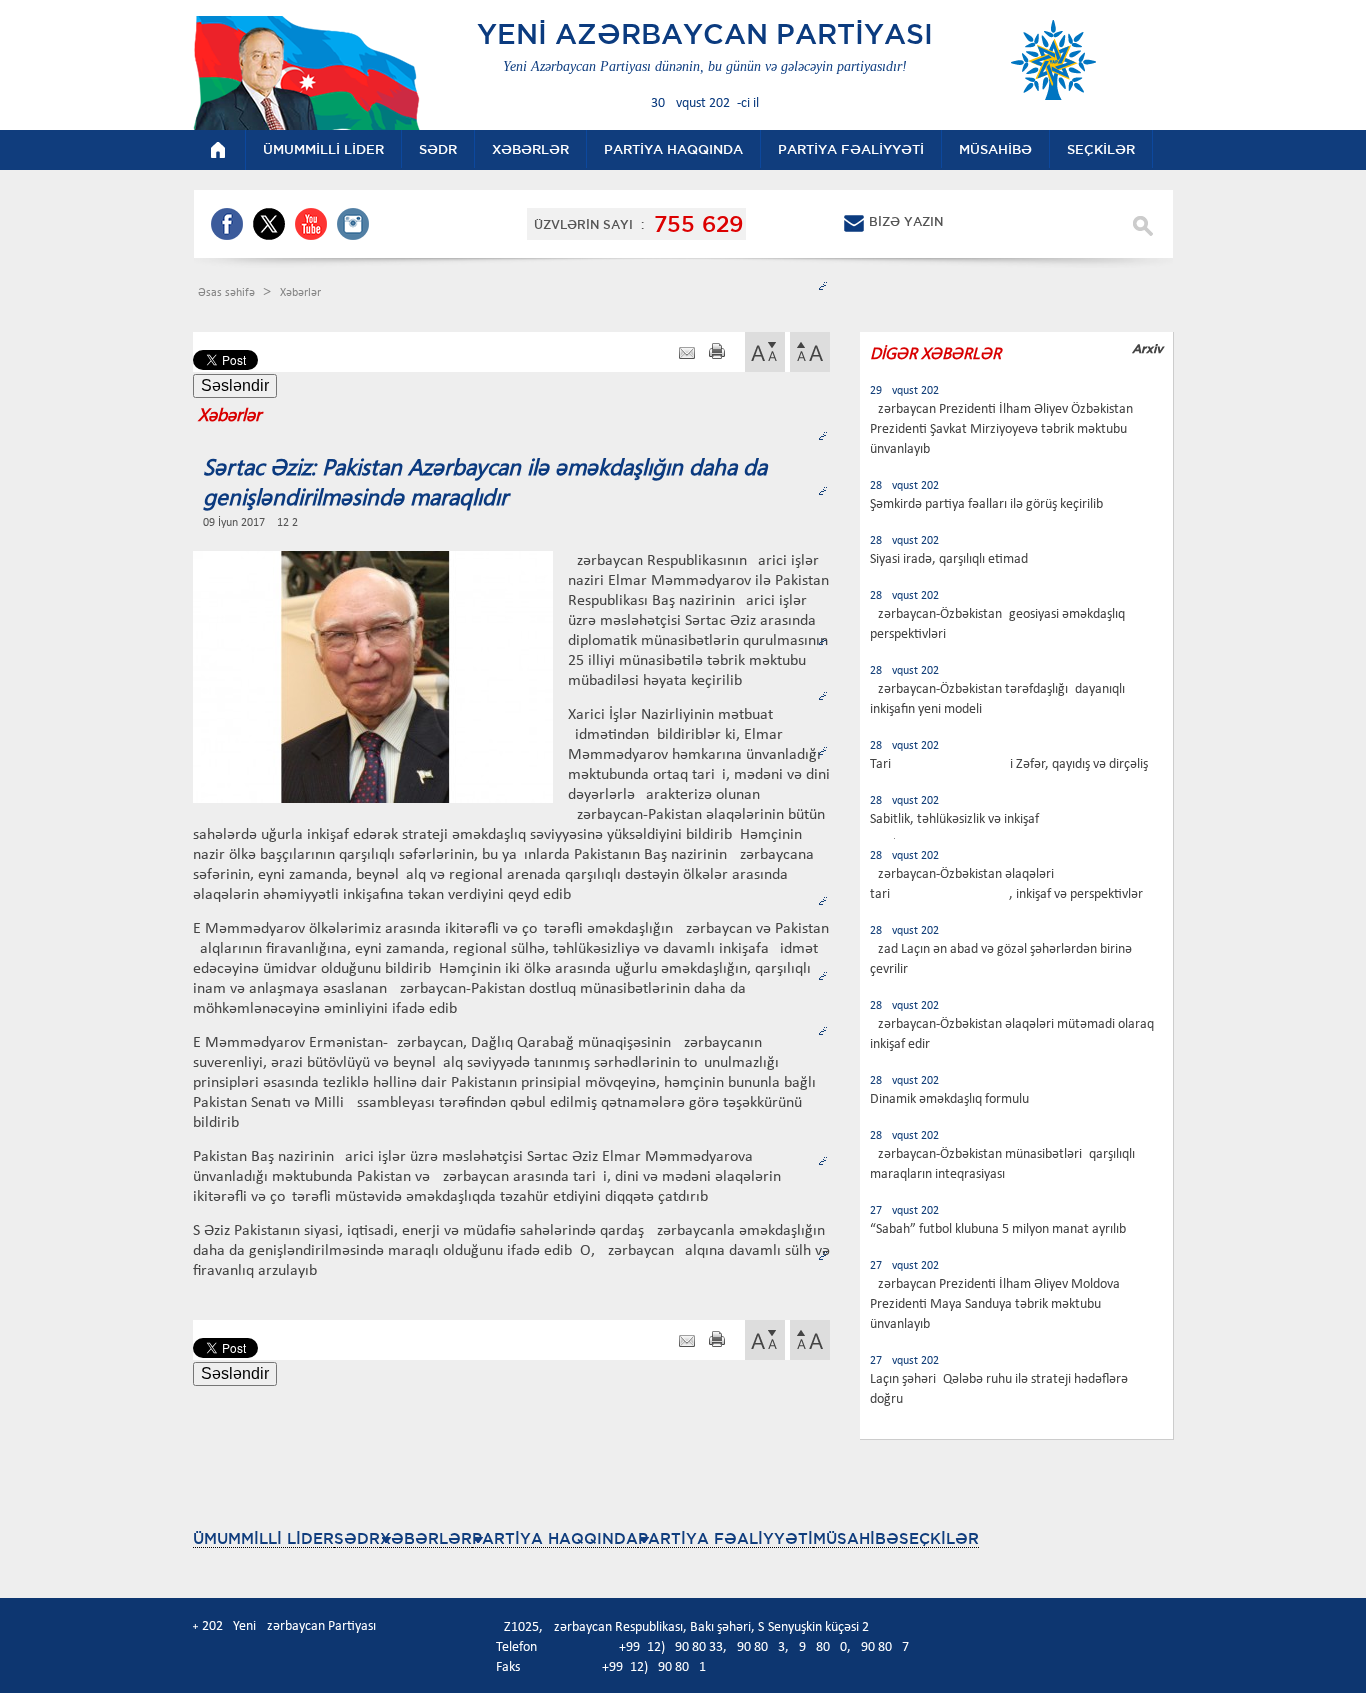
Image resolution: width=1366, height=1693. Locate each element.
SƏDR (357, 1538)
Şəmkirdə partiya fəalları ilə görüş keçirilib (986, 504)
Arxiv (1147, 348)
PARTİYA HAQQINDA (555, 1538)
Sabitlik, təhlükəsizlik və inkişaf (954, 819)
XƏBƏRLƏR (426, 1538)
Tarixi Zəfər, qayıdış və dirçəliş (1009, 764)
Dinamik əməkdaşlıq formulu (949, 1099)
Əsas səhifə (228, 293)
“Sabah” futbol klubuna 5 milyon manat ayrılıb (998, 1229)
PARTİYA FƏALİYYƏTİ (725, 1538)
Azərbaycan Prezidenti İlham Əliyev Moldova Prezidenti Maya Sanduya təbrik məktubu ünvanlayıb (995, 1304)
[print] (717, 353)
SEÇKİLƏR (939, 1538)
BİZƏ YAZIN (906, 221)
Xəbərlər (300, 293)
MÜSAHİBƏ (856, 1538)
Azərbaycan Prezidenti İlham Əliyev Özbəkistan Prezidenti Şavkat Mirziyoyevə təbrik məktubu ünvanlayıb (1001, 429)
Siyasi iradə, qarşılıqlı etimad (949, 559)
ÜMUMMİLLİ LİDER (263, 1538)
